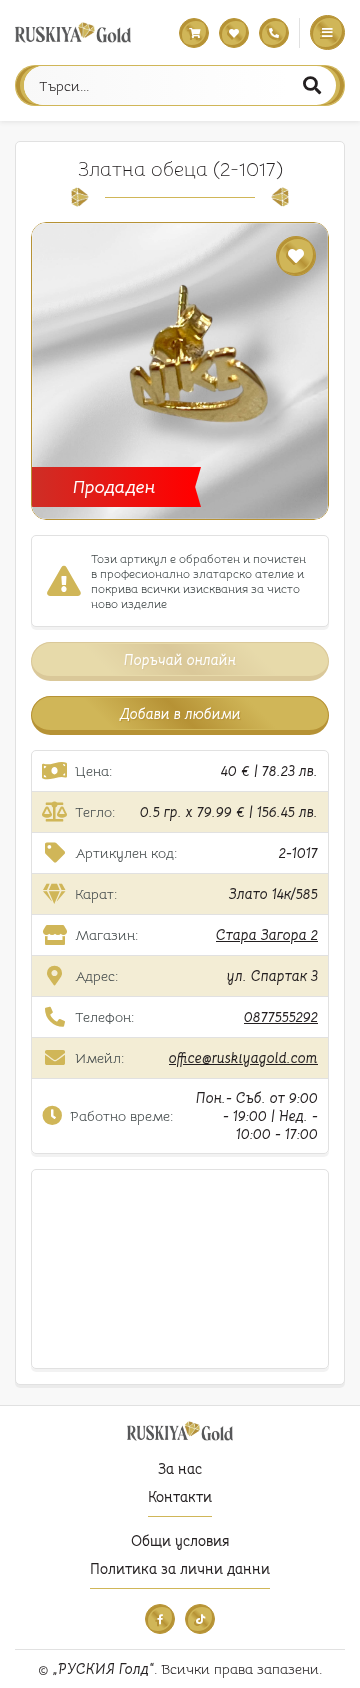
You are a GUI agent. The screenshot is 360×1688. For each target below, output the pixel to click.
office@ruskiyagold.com (243, 1058)
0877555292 (281, 1017)
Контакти (180, 1497)
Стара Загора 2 (267, 935)
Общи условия (180, 1541)
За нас (180, 1469)
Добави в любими (180, 714)
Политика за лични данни (180, 1569)
